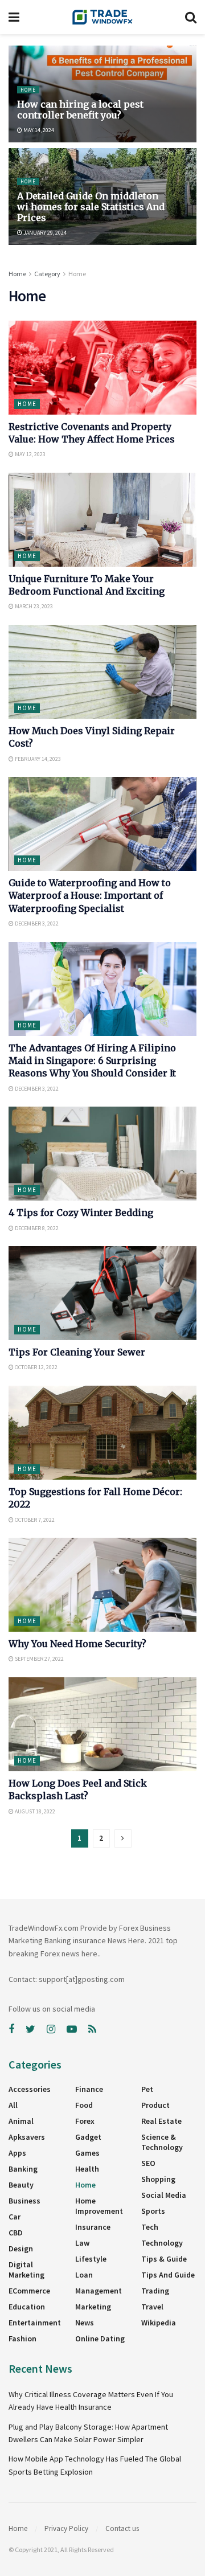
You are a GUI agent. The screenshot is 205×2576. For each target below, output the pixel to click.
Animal (21, 2121)
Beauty (21, 2185)
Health (87, 2169)
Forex (85, 2121)
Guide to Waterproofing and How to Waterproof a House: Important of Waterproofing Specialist (90, 896)
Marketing (93, 2307)
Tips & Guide (164, 2259)
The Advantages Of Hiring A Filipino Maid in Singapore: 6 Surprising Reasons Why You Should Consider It (92, 1061)
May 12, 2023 (30, 454)
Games (87, 2153)
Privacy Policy (66, 2528)
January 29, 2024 (44, 233)
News (85, 2323)
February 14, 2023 (37, 759)
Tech (150, 2227)
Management (99, 2291)
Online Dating (100, 2339)
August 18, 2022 (34, 1811)
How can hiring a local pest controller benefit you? (80, 110)
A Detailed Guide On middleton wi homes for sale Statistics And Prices (91, 207)
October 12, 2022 (36, 1367)
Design (21, 2249)
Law (82, 2243)
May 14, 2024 (38, 130)
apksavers (27, 2137)
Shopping (158, 2179)
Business (24, 2201)
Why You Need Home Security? (77, 1644)
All (13, 2105)
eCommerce (29, 2291)
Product (155, 2105)
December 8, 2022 (36, 1228)
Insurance (93, 2227)
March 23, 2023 (33, 606)
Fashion (22, 2339)
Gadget (88, 2137)
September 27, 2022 (39, 1659)
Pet (147, 2089)
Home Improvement (99, 2206)
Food (84, 2105)
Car (15, 2217)
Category (47, 274)
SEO (148, 2163)
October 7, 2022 (34, 1520)
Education (27, 2307)
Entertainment (35, 2323)
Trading (155, 2291)
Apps (17, 2153)
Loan (84, 2275)
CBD (16, 2233)
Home (28, 90)
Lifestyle (91, 2259)
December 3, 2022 (36, 923)
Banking (23, 2169)
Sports (153, 2211)
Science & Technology (162, 2142)
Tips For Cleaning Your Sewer (77, 1352)
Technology (162, 2243)
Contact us (122, 2528)
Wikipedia (159, 2323)
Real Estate (161, 2121)
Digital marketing (26, 2270)
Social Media (164, 2195)
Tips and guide (168, 2275)
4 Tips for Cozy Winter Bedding (81, 1213)
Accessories (30, 2089)
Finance (89, 2089)
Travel (152, 2307)
